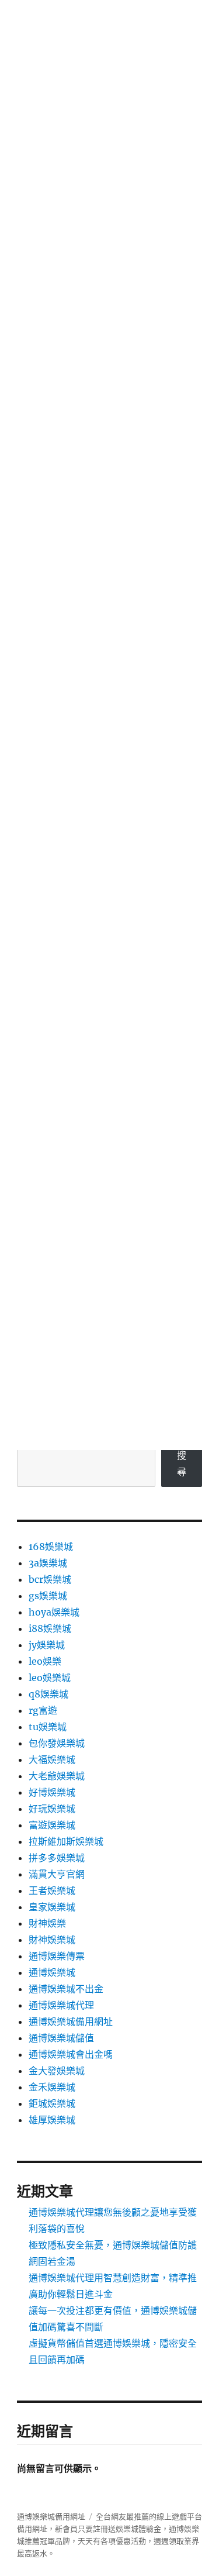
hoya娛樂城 (54, 1612)
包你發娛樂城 (57, 1743)
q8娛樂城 (48, 1694)
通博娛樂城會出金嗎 (71, 2054)
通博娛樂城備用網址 (71, 2021)
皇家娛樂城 (52, 1907)
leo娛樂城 (50, 1678)
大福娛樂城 (52, 1759)
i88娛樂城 (50, 1628)
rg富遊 (43, 1710)
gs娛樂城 (48, 1596)
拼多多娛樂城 (57, 1858)
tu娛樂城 (48, 1727)
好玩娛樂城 (52, 1809)
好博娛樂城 (52, 1792)
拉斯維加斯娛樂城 (66, 1841)
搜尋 (182, 1463)
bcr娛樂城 (50, 1579)
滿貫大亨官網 (57, 1874)
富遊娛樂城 (52, 1825)
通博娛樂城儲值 (61, 2038)
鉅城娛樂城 (52, 2103)
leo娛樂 (45, 1661)
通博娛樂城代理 (61, 2005)
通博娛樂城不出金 (66, 1989)
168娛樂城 (51, 1547)
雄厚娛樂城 (52, 2120)
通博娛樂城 (52, 1972)
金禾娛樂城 (52, 2087)
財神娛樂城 (52, 1940)
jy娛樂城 (47, 1645)
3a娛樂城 (48, 1563)
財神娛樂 (47, 1923)
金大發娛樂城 (57, 2071)
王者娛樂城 (52, 1890)
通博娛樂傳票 (57, 1956)
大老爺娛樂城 (57, 1776)
